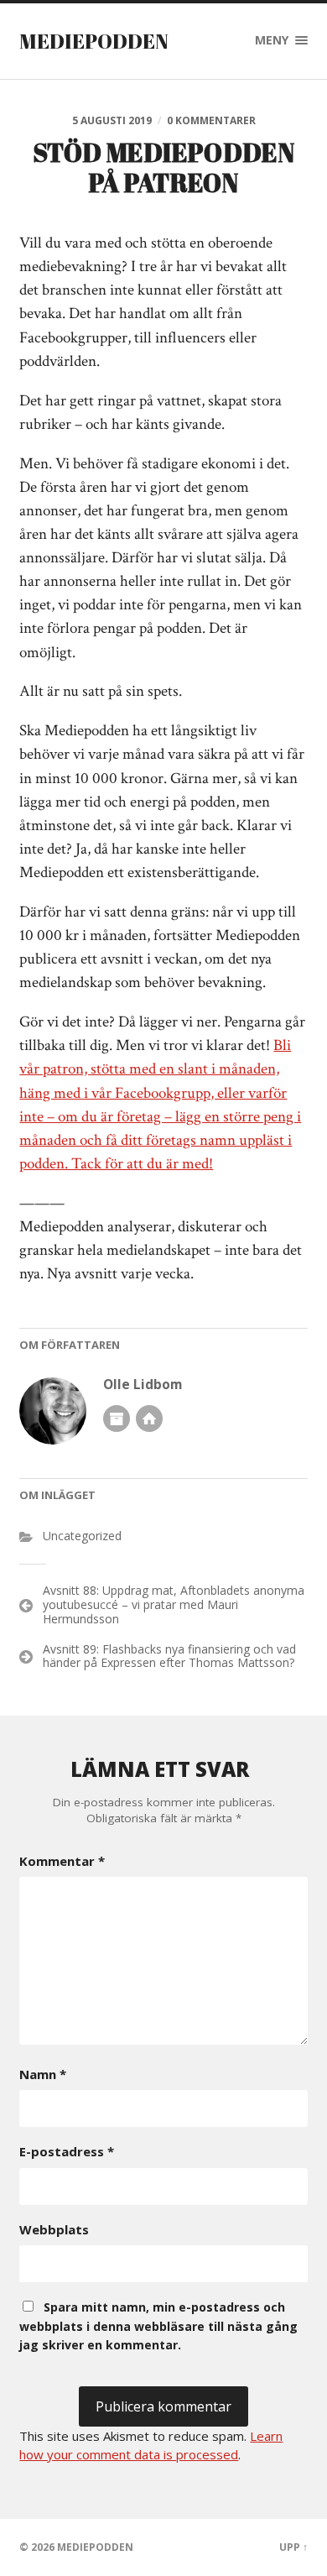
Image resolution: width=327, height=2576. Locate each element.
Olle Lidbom (143, 1385)
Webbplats (54, 2229)
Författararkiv (117, 1419)
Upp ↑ (293, 2547)
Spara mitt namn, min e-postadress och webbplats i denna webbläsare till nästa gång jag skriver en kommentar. (158, 2326)
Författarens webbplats (149, 1419)
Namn (43, 2074)
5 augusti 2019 (112, 120)
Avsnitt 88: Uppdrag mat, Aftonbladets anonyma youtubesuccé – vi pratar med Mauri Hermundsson (174, 1604)
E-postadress (67, 2151)
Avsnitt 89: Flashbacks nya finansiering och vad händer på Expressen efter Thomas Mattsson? (169, 1656)
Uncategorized (82, 1536)
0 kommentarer (211, 120)
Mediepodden (94, 41)
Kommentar (62, 1861)
